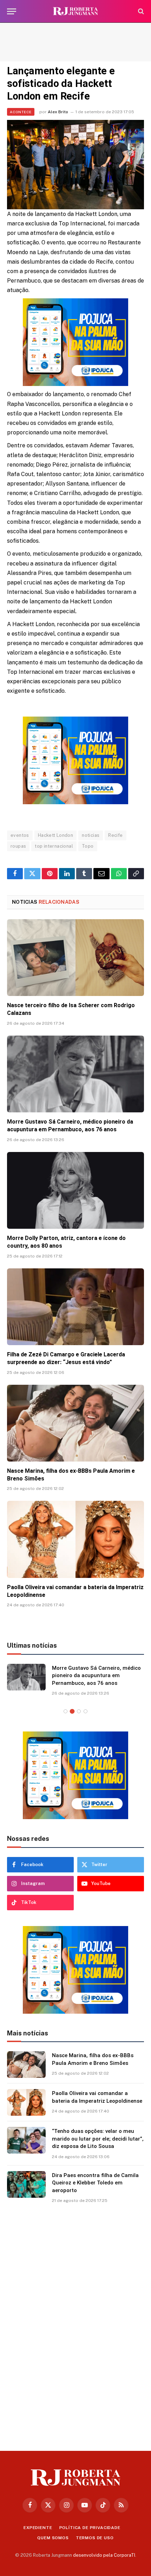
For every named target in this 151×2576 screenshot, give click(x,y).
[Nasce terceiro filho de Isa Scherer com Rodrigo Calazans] (75, 958)
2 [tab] (72, 1711)
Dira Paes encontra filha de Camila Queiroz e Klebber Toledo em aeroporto (95, 2183)
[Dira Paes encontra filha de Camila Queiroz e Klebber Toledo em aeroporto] (26, 2184)
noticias (91, 835)
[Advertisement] (75, 42)
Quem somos (53, 2538)
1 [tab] (65, 1711)
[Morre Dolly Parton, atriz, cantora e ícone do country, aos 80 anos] (75, 1190)
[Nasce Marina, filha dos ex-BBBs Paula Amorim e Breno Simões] (75, 1423)
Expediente (38, 2528)
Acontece (21, 112)
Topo (88, 846)
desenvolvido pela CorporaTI (104, 2555)
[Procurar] (140, 11)
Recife (115, 835)
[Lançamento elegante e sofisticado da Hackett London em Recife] (75, 165)
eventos (20, 835)
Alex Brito (58, 112)
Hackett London (55, 835)
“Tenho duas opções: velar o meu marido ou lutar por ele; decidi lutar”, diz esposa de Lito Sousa (98, 2139)
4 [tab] (86, 1711)
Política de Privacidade (90, 2528)
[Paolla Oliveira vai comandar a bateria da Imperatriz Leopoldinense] (75, 1539)
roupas (18, 846)
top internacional (54, 846)
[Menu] (12, 11)
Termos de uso (95, 2538)
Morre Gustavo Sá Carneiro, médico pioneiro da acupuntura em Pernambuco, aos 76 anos (96, 1676)
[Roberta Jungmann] (75, 11)
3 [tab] (79, 1711)
